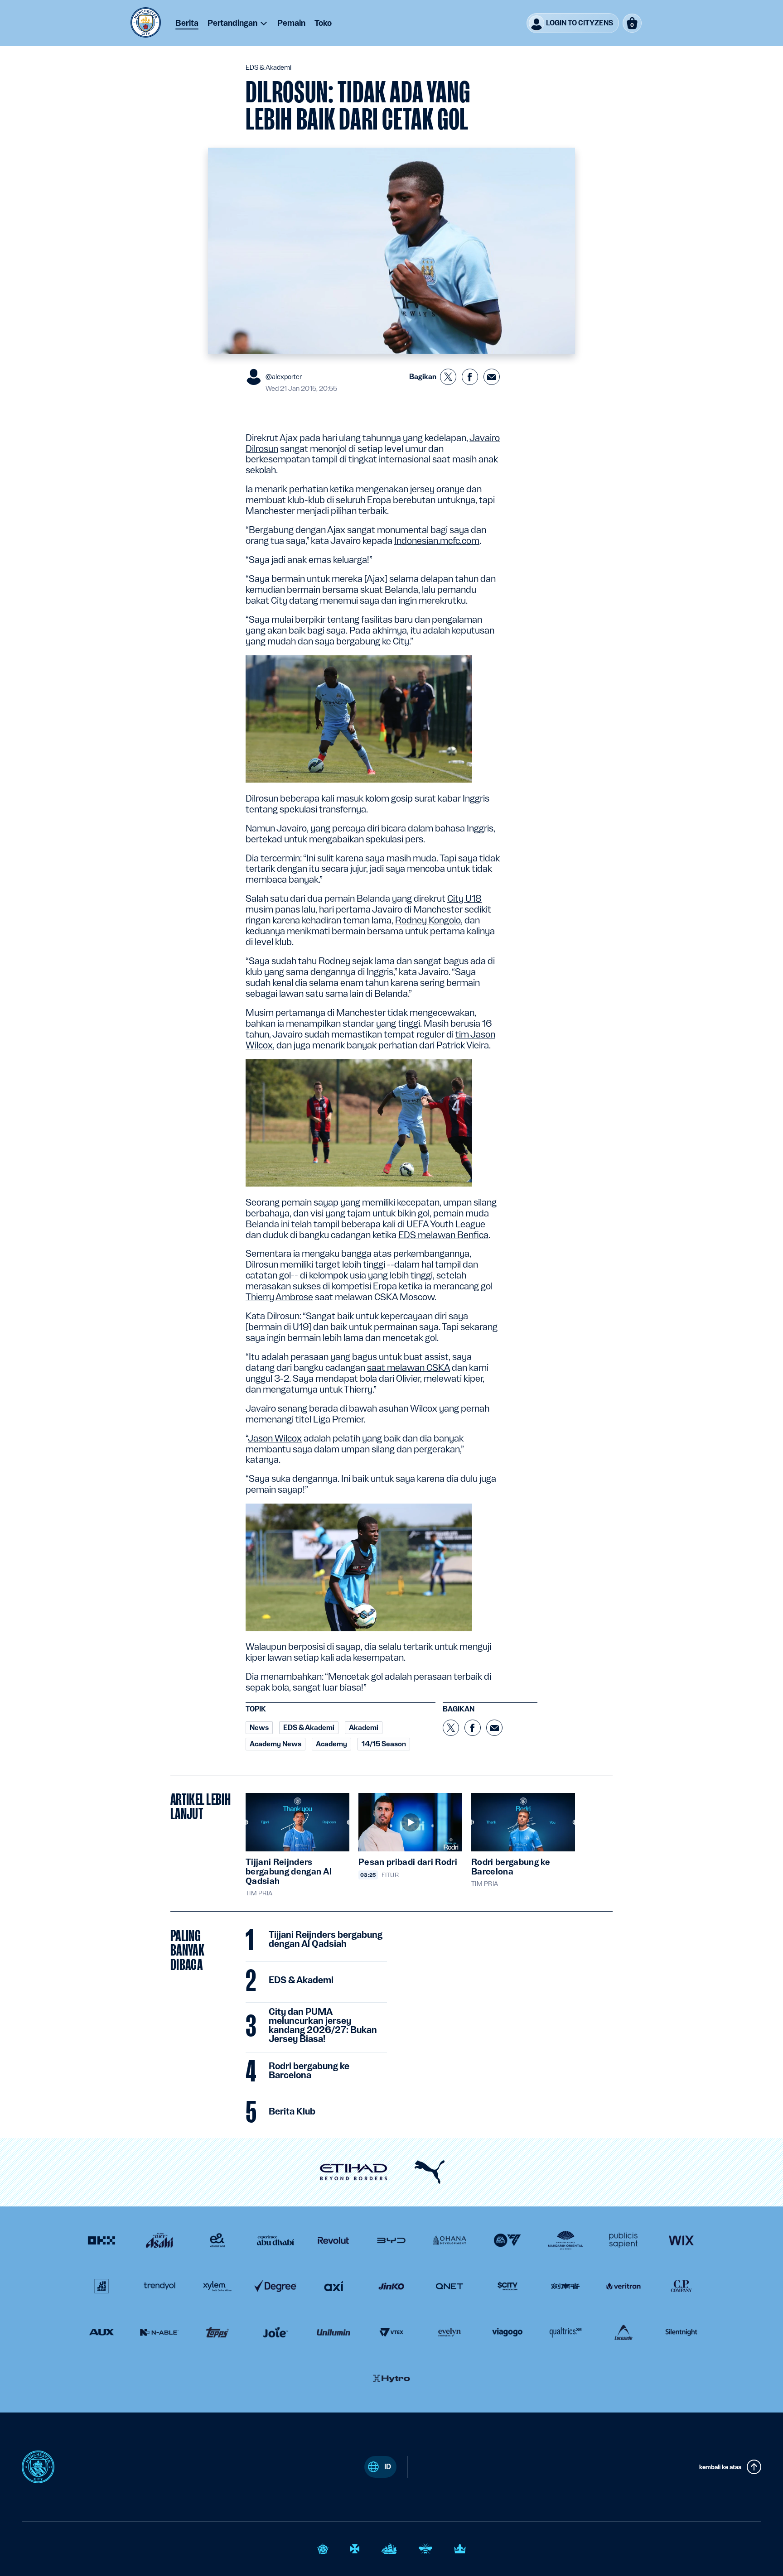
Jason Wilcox (275, 1438)
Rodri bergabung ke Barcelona (309, 2071)
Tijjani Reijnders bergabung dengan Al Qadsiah (326, 1940)
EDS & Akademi (301, 1980)
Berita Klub (292, 2112)
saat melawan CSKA (408, 1368)
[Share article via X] (448, 377)
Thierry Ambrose (279, 1297)
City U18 (464, 899)
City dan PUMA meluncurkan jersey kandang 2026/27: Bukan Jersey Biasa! (323, 2026)
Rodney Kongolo (428, 920)
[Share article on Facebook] (470, 377)
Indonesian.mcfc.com (437, 541)
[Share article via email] (492, 377)
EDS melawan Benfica (443, 1235)
